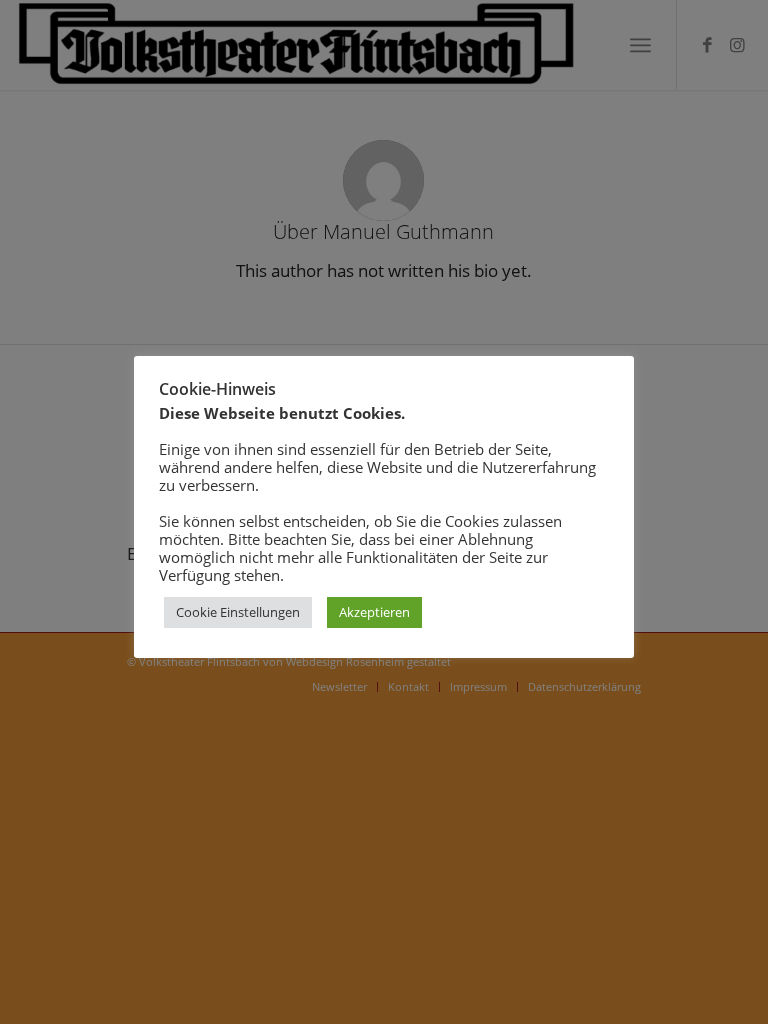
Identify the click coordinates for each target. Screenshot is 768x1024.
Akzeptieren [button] (374, 612)
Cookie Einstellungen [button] (238, 612)
